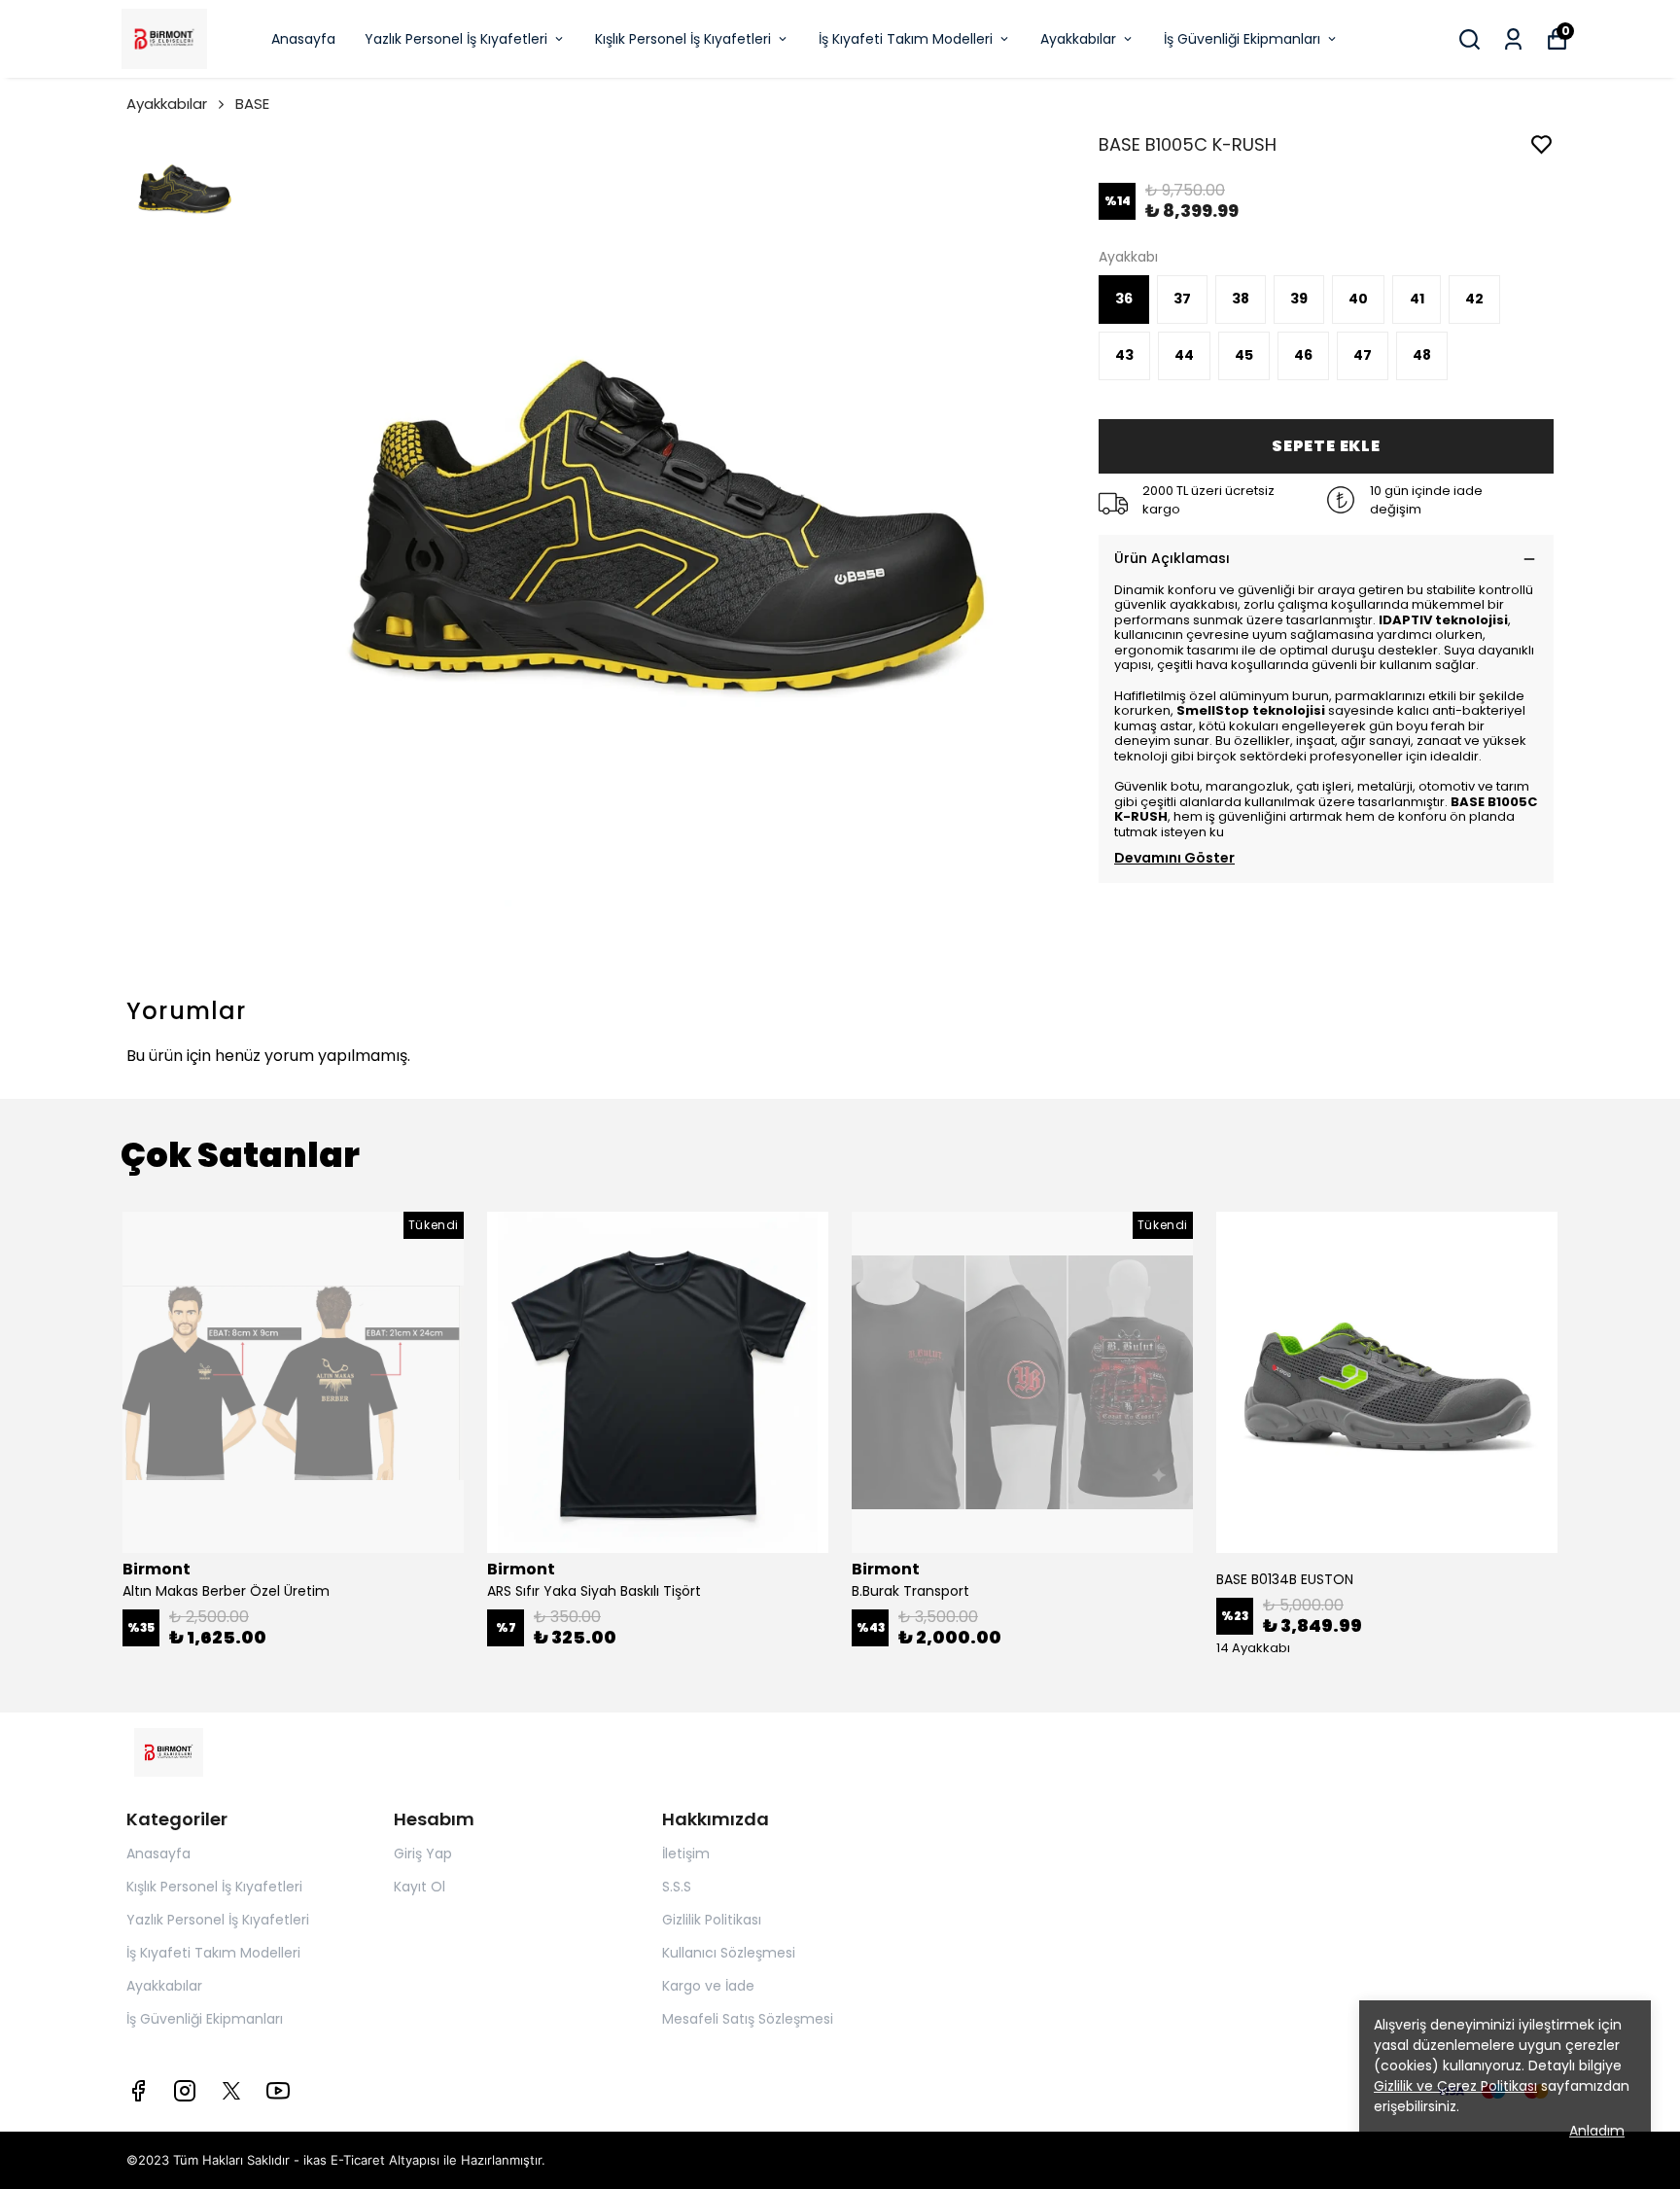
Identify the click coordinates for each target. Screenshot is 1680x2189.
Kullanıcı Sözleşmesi (729, 1953)
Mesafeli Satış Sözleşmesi (748, 2019)
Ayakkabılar (1078, 39)
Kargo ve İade (708, 1986)
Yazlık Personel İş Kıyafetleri (456, 39)
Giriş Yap (423, 1854)
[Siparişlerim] (1513, 39)
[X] (231, 2091)
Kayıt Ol (420, 1887)
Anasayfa (303, 39)
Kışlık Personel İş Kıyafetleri (683, 39)
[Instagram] (185, 2091)
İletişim (686, 1854)
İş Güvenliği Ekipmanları (1242, 39)
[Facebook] (138, 2091)
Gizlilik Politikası (712, 1920)
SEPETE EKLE (1326, 446)
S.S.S (677, 1887)
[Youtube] (278, 2091)
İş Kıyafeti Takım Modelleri (906, 39)
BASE (252, 104)
